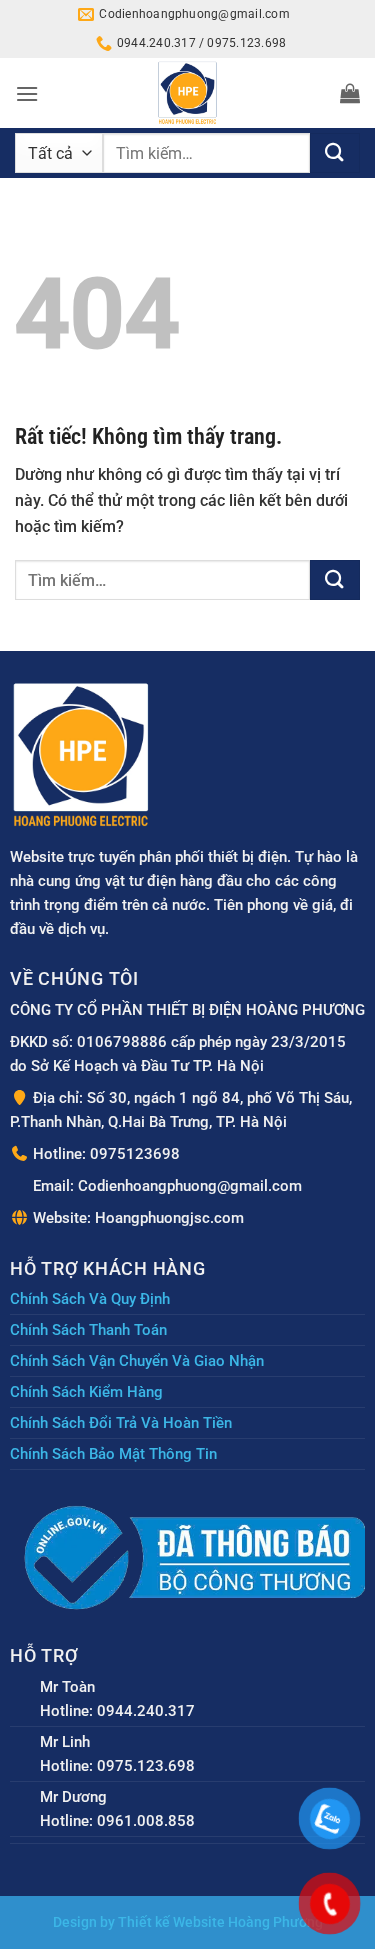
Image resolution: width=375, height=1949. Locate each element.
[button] (27, 93)
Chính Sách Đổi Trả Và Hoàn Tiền (121, 1423)
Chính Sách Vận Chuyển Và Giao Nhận (137, 1361)
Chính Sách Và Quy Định (90, 1299)
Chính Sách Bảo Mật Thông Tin (113, 1454)
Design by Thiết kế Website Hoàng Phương (188, 1922)
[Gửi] (335, 153)
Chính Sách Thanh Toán (88, 1330)
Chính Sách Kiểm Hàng (86, 1392)
